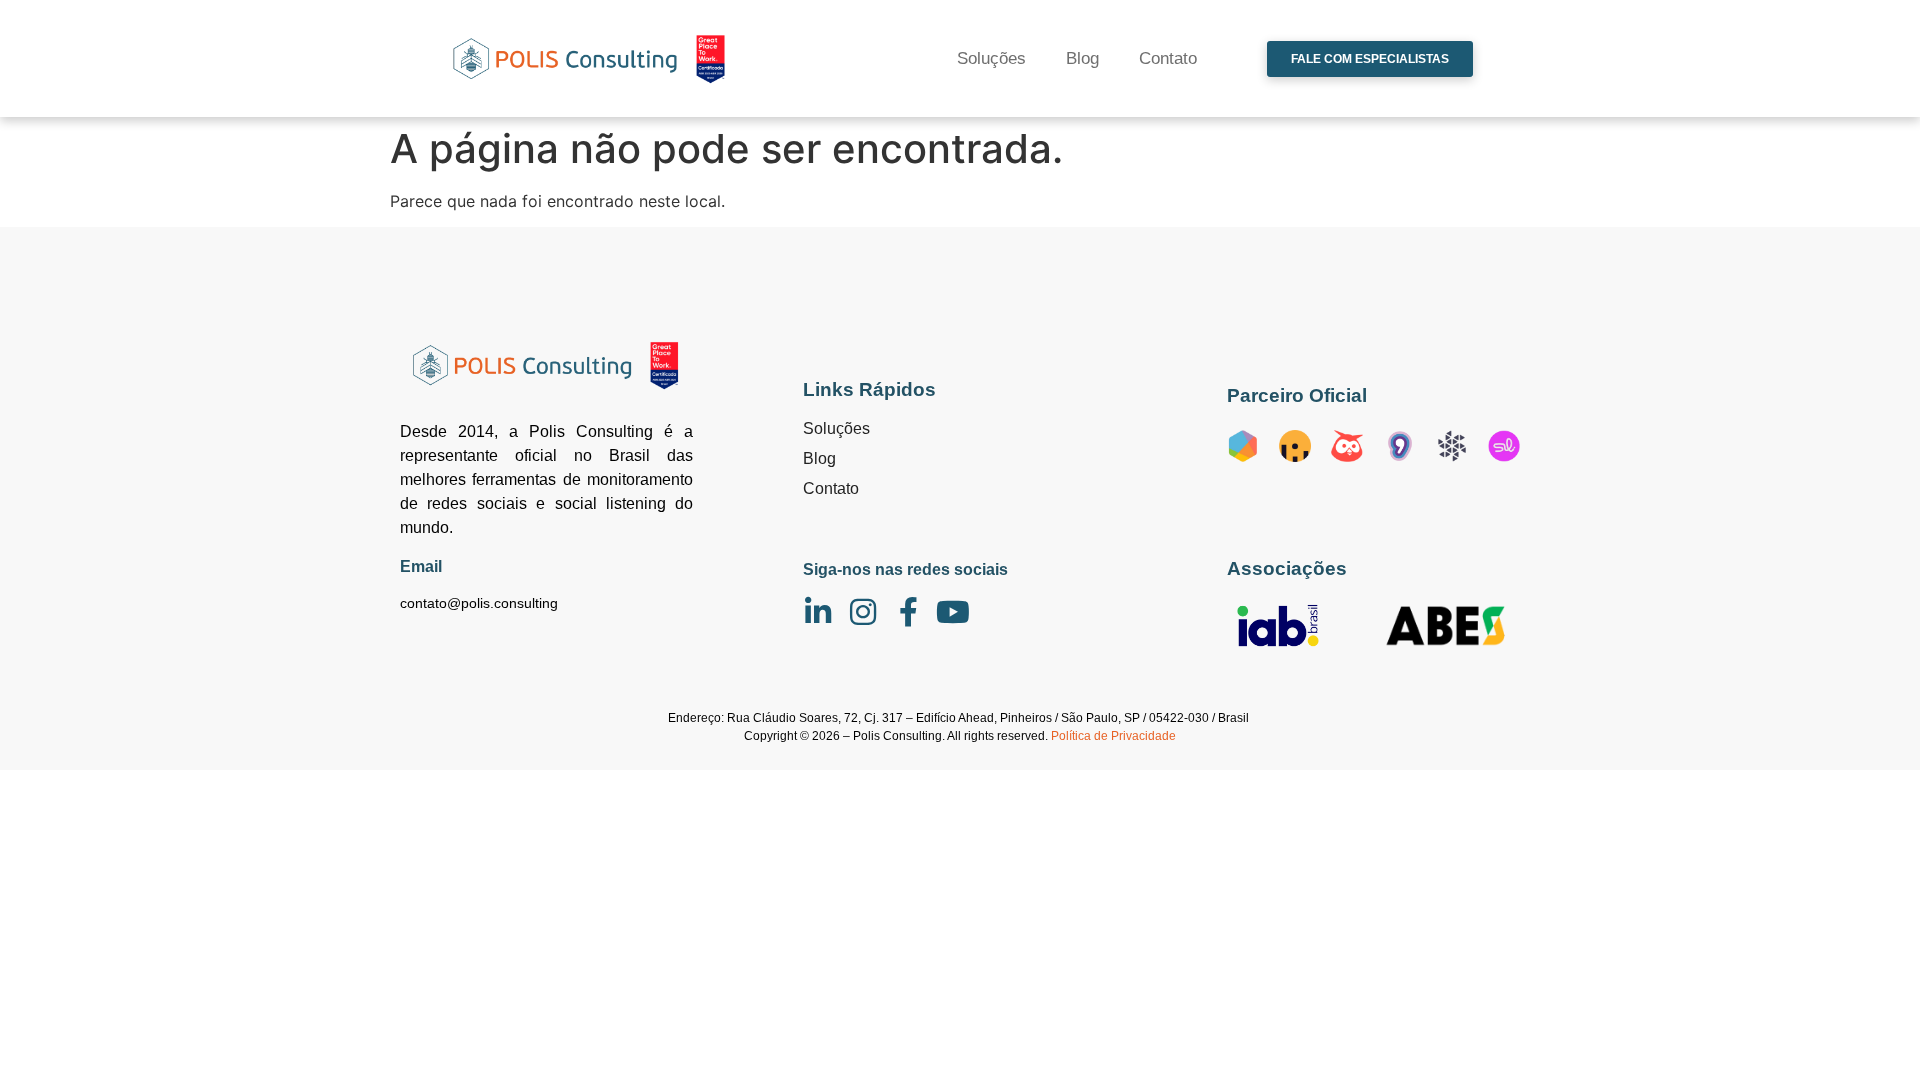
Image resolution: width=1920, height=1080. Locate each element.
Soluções (991, 58)
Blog (1082, 58)
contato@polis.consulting (479, 603)
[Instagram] (863, 612)
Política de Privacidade (1113, 736)
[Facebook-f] (908, 612)
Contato (1168, 58)
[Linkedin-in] (818, 612)
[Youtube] (953, 612)
